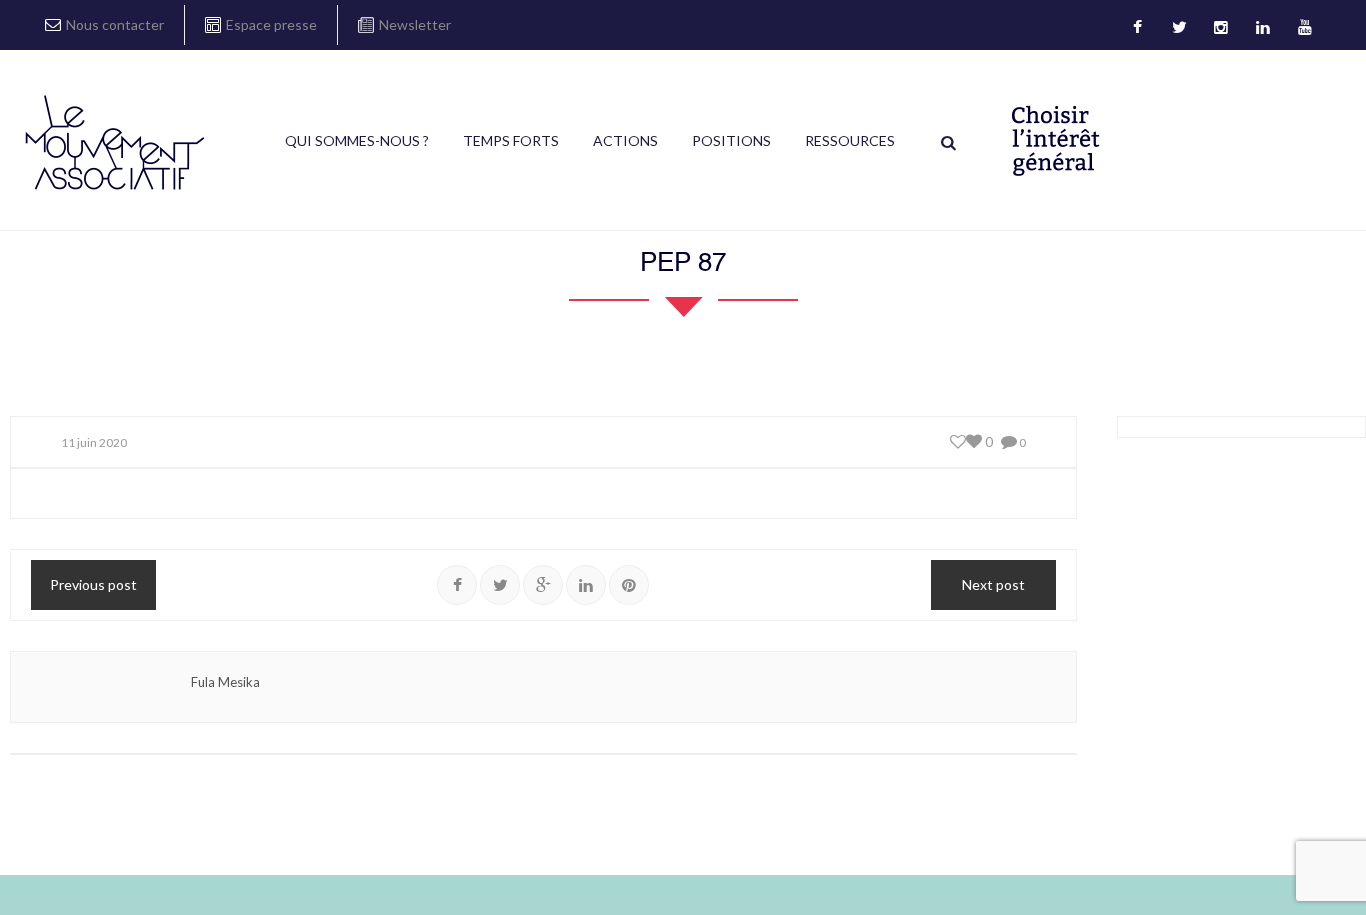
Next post (993, 584)
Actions (625, 140)
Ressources (850, 140)
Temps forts (511, 140)
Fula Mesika (225, 682)
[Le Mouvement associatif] (115, 142)
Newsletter (415, 24)
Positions (731, 140)
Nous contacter (115, 24)
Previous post (93, 584)
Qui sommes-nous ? (357, 140)
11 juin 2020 (94, 442)
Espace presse (271, 24)
